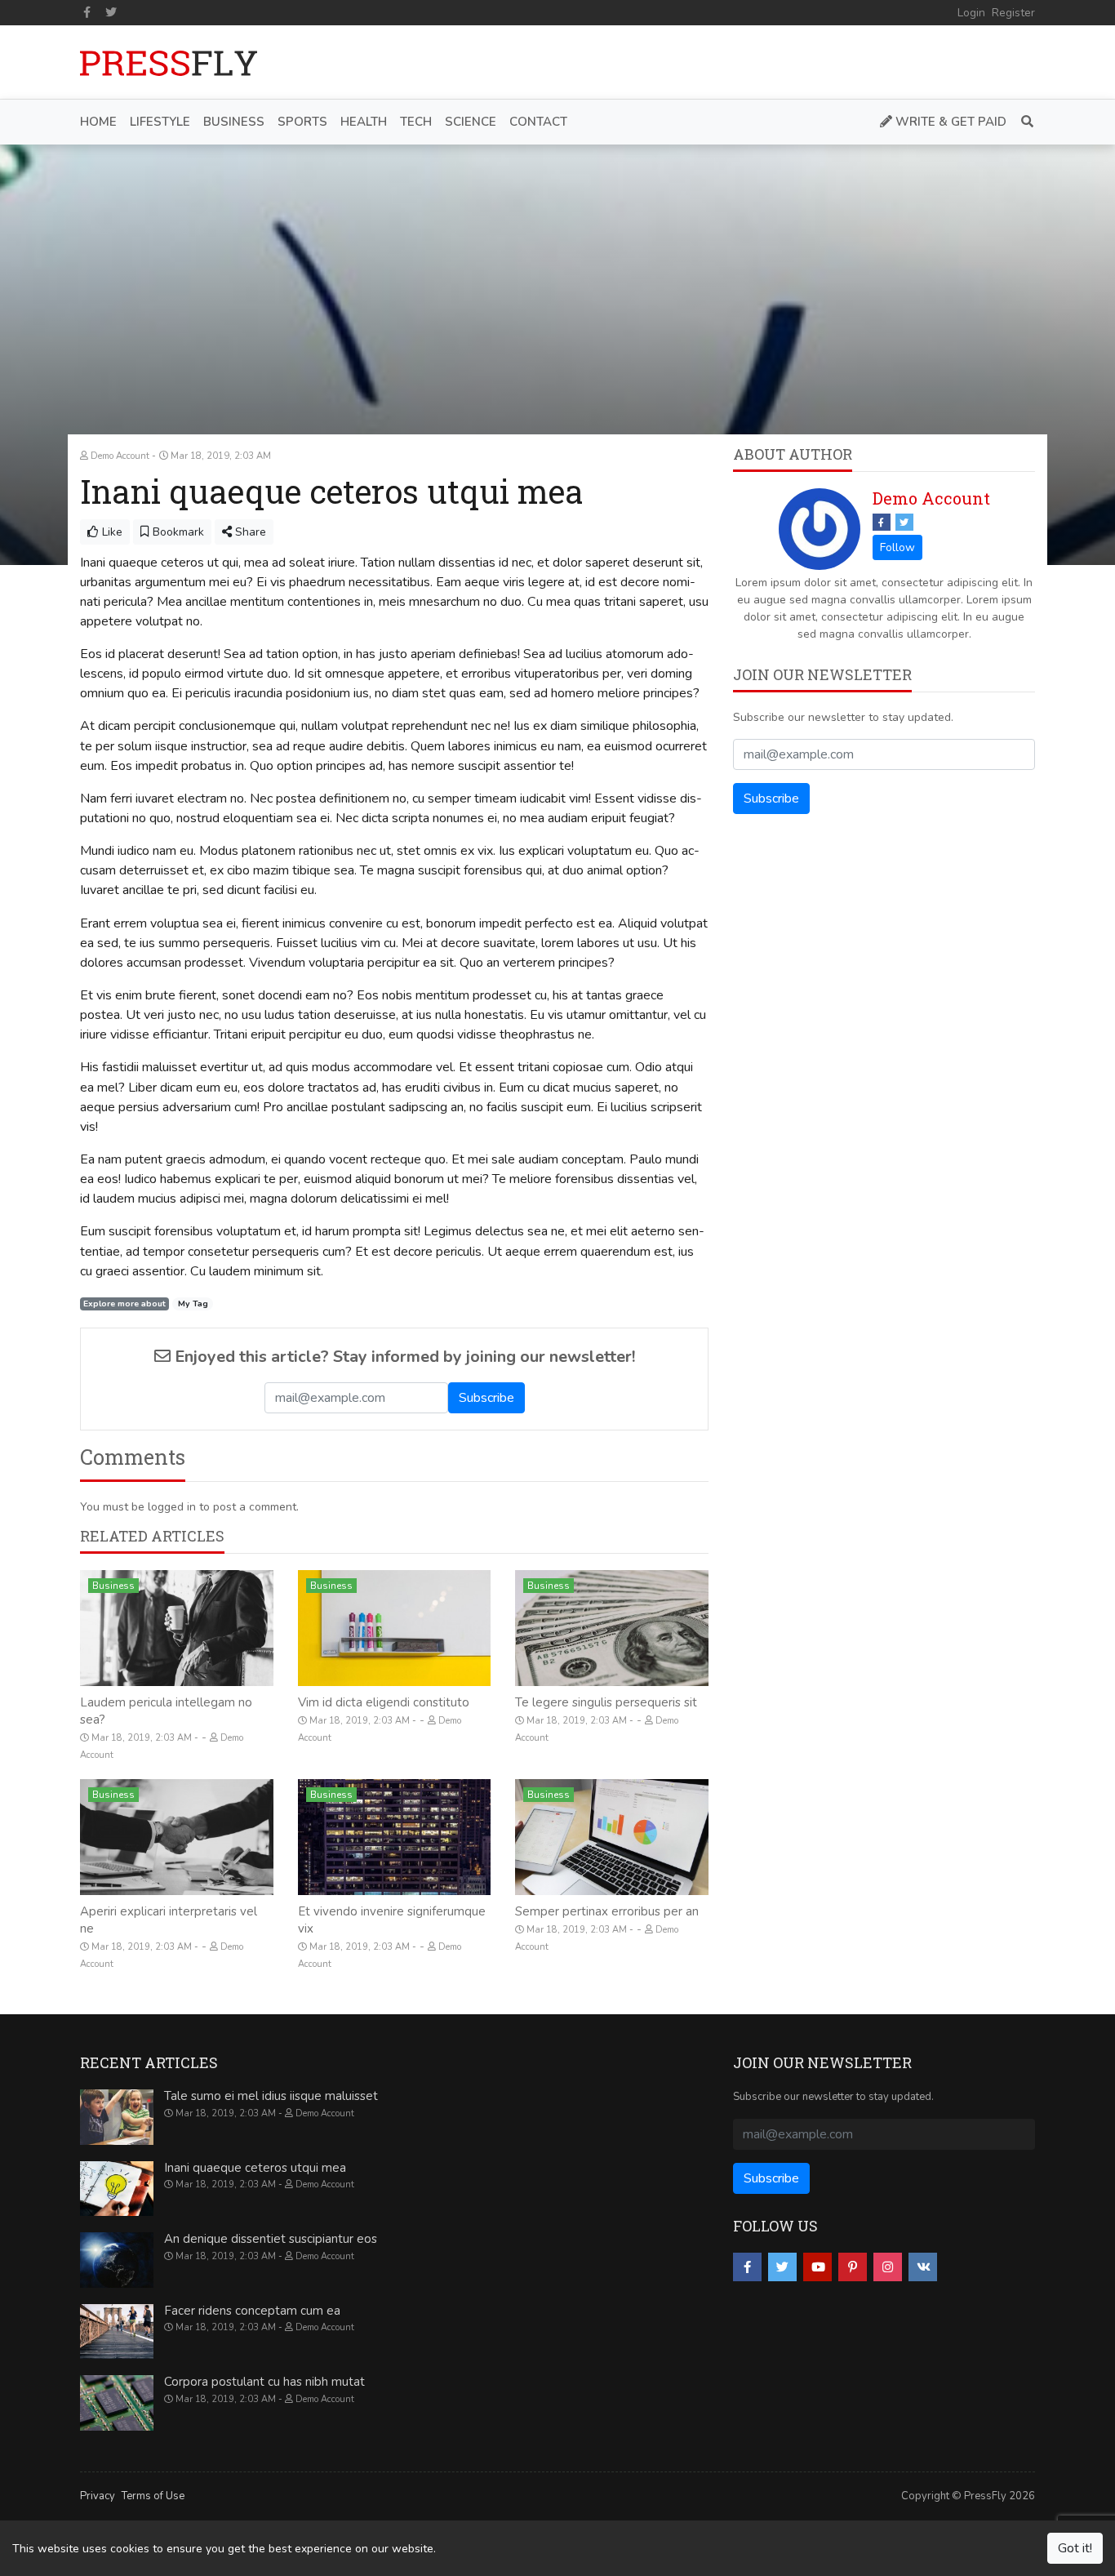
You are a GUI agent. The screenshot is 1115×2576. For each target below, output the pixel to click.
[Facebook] (87, 12)
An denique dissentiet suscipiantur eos (271, 2239)
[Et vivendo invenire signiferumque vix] (395, 1837)
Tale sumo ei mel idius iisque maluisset (271, 2096)
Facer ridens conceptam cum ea (252, 2311)
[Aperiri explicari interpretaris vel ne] (177, 1837)
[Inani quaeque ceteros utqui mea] (117, 2189)
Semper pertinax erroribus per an (607, 1911)
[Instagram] (888, 2267)
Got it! (1075, 2548)
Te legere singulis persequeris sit (606, 1702)
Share (249, 532)
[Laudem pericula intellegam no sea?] (177, 1628)
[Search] (1024, 122)
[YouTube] (817, 2267)
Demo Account (931, 498)
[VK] (923, 2267)
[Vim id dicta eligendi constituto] (395, 1628)
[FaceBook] (882, 522)
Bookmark (177, 532)
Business (113, 1586)
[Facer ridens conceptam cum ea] (117, 2332)
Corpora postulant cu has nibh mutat (264, 2382)
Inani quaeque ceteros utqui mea (255, 2168)
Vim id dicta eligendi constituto (384, 1702)
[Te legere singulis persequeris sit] (612, 1628)
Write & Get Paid (949, 122)
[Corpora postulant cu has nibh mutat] (117, 2403)
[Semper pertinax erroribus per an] (612, 1837)
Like (111, 532)
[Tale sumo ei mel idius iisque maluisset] (117, 2117)
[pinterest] (853, 2267)
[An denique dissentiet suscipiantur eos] (117, 2260)
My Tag (193, 1304)
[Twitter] (112, 12)
